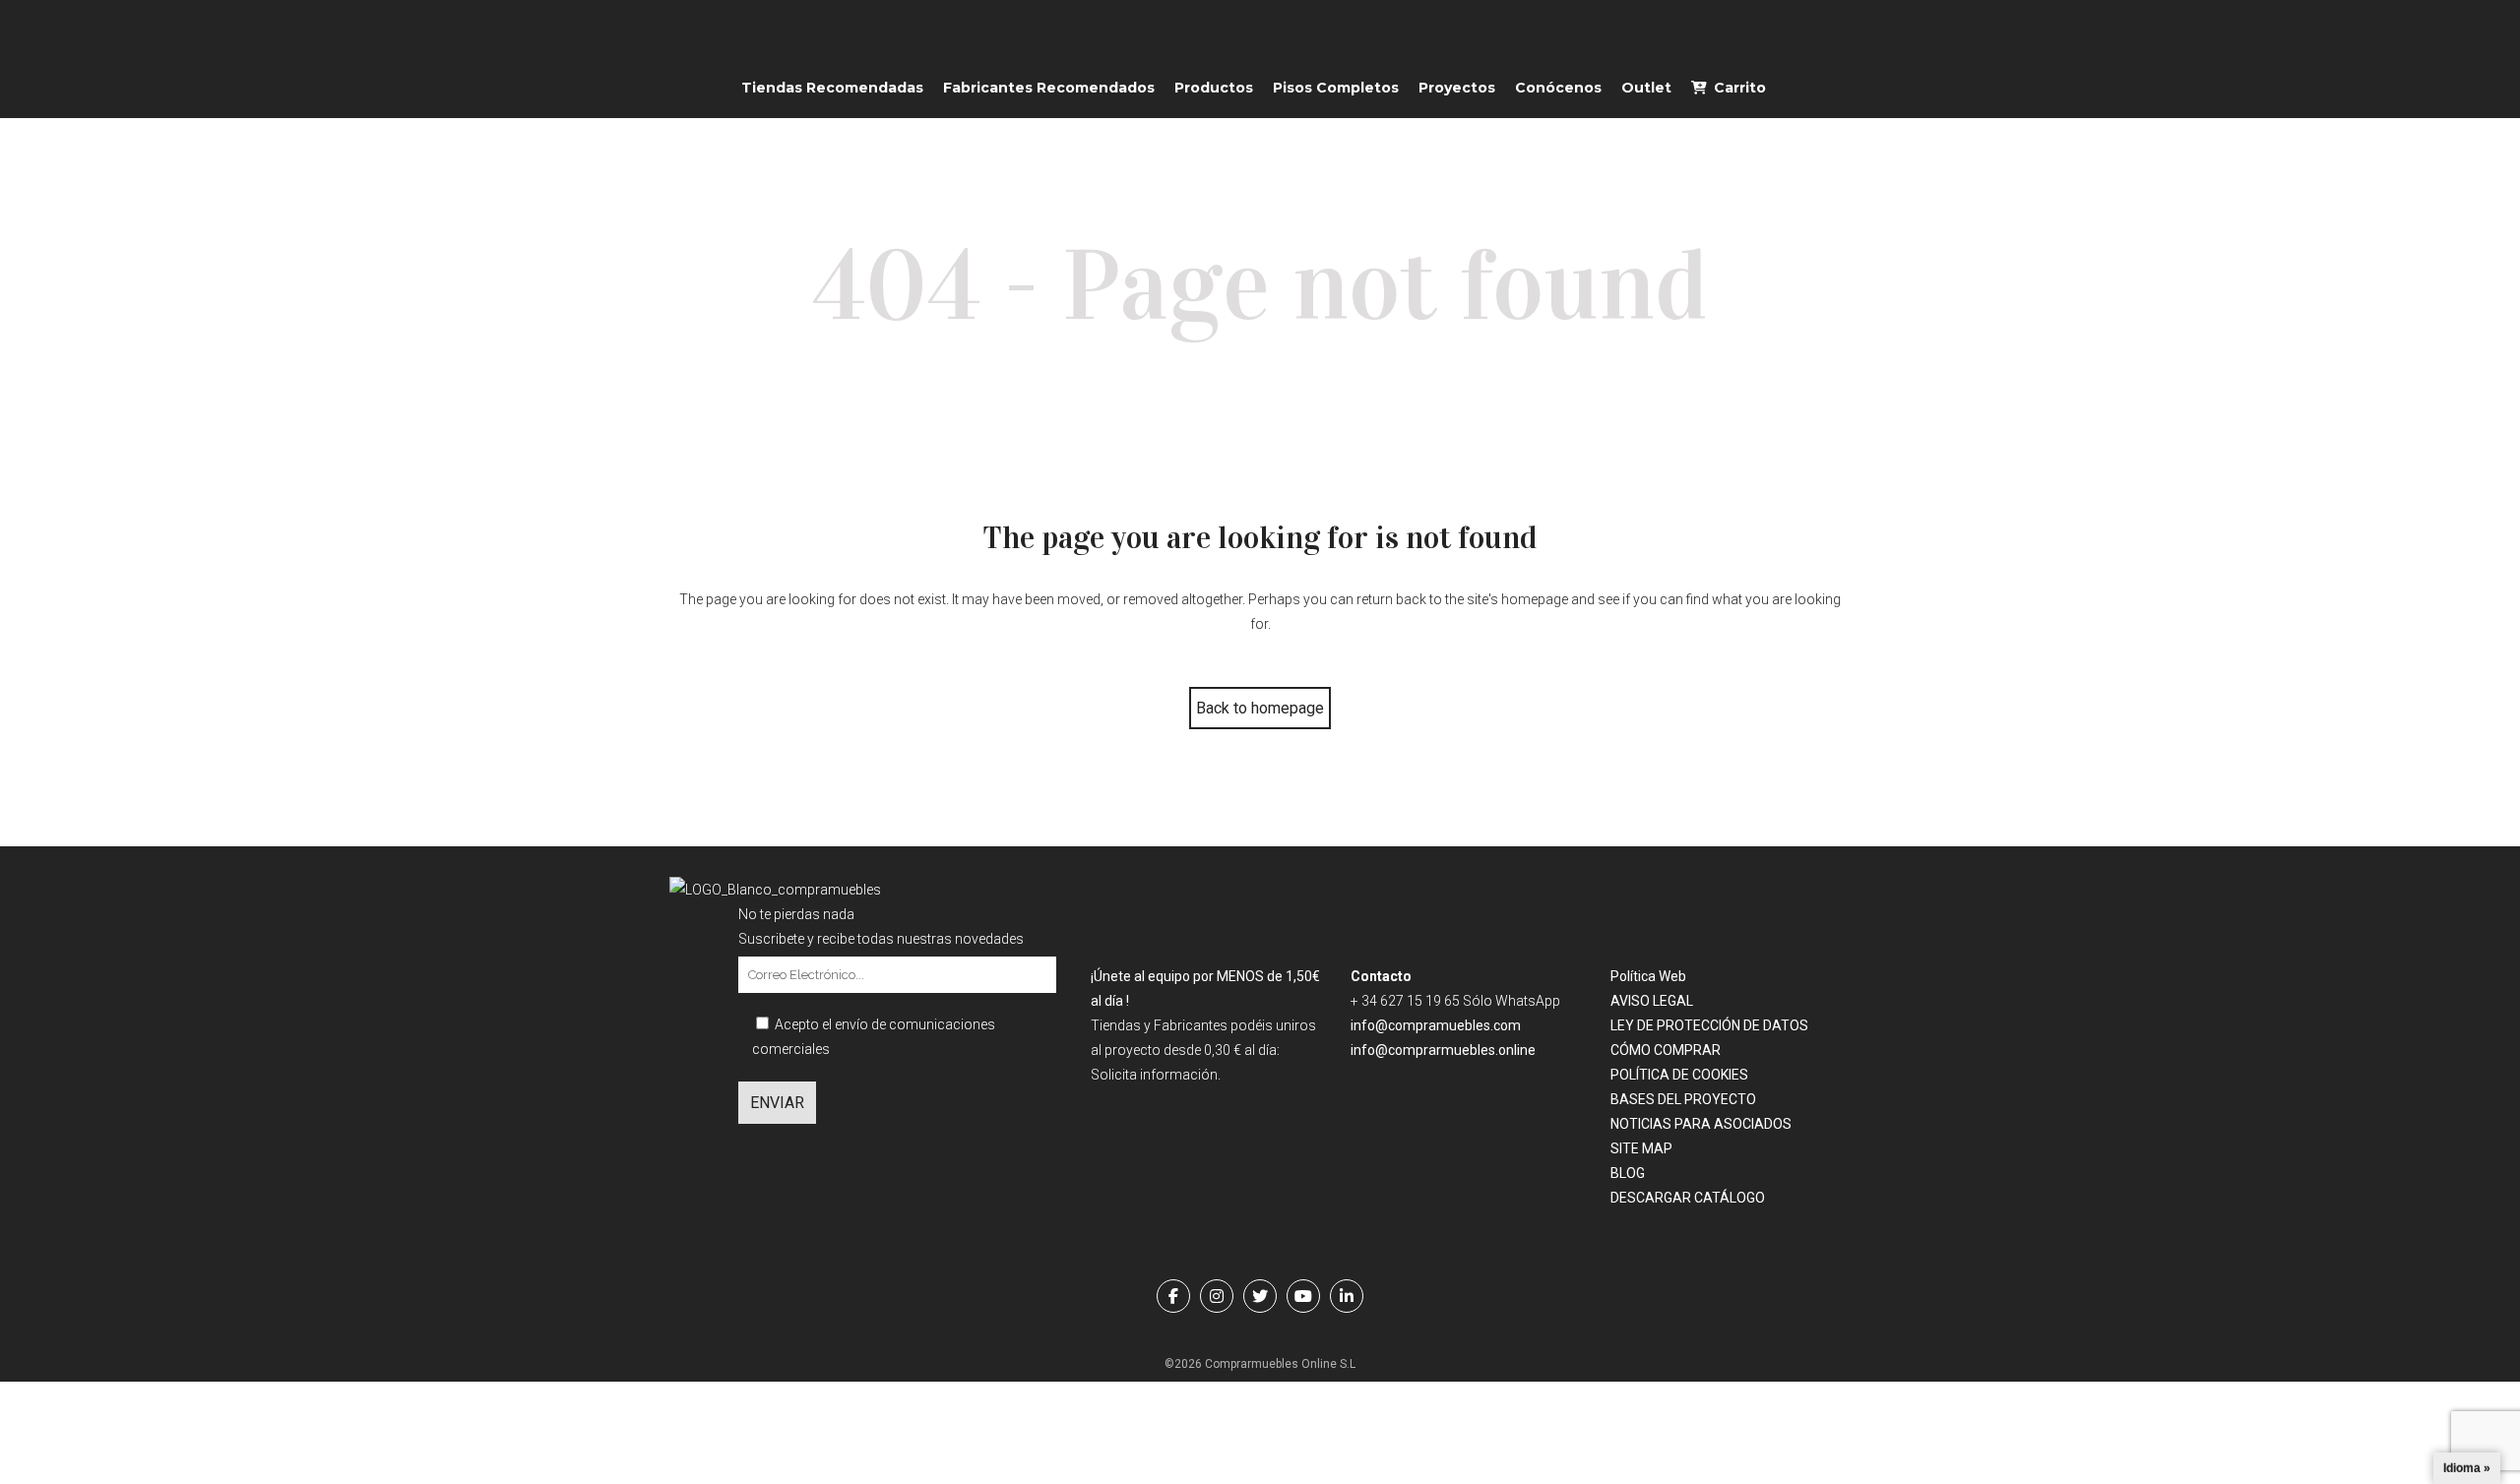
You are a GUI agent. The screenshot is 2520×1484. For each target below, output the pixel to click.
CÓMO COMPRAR (1666, 1050)
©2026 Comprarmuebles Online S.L (1260, 1364)
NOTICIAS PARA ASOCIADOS (1701, 1124)
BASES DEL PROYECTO (1683, 1099)
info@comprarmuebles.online (1443, 1050)
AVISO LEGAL (1652, 1001)
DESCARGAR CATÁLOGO (1688, 1198)
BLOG (1628, 1173)
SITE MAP (1641, 1148)
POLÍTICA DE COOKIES (1679, 1075)
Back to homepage (1260, 708)
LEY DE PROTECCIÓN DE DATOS (1709, 1025)
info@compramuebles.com (1436, 1025)
